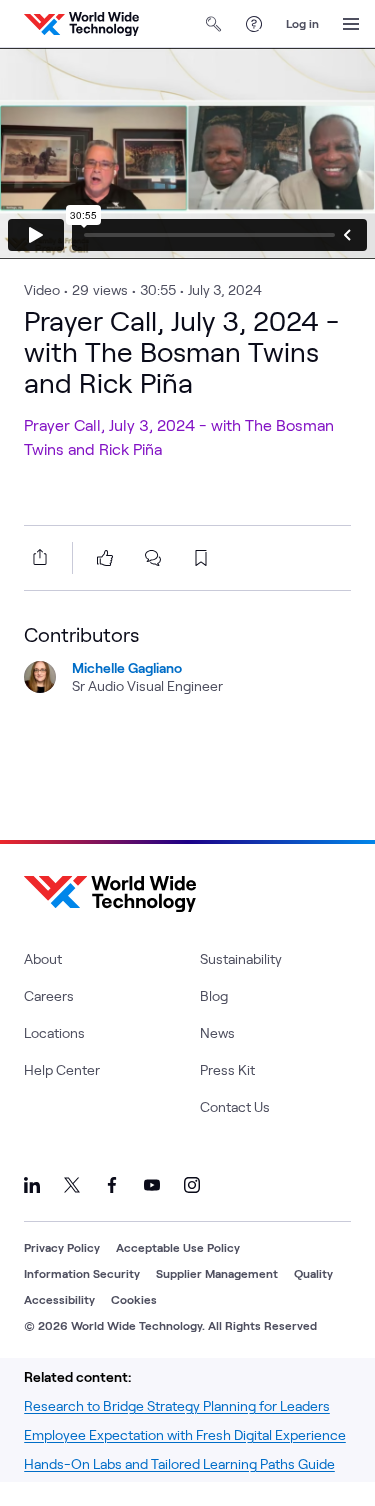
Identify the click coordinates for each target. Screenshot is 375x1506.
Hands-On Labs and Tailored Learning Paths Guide (179, 1463)
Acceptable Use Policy (178, 1247)
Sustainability (241, 958)
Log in (302, 23)
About (43, 958)
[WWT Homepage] (81, 24)
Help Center (62, 1069)
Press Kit (227, 1069)
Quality (313, 1273)
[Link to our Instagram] (192, 1185)
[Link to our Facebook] (112, 1185)
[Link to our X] (72, 1185)
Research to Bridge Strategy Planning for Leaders (177, 1405)
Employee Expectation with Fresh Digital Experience (185, 1434)
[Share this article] (36, 557)
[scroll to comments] (153, 558)
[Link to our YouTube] (152, 1185)
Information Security (82, 1273)
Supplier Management (217, 1273)
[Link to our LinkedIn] (32, 1185)
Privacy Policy (62, 1247)
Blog (214, 995)
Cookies (134, 1299)
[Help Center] (254, 24)
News (217, 1032)
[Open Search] (214, 24)
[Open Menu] (351, 24)
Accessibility (59, 1299)
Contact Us (235, 1106)
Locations (54, 1032)
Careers (49, 995)
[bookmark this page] (201, 558)
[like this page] (105, 558)
